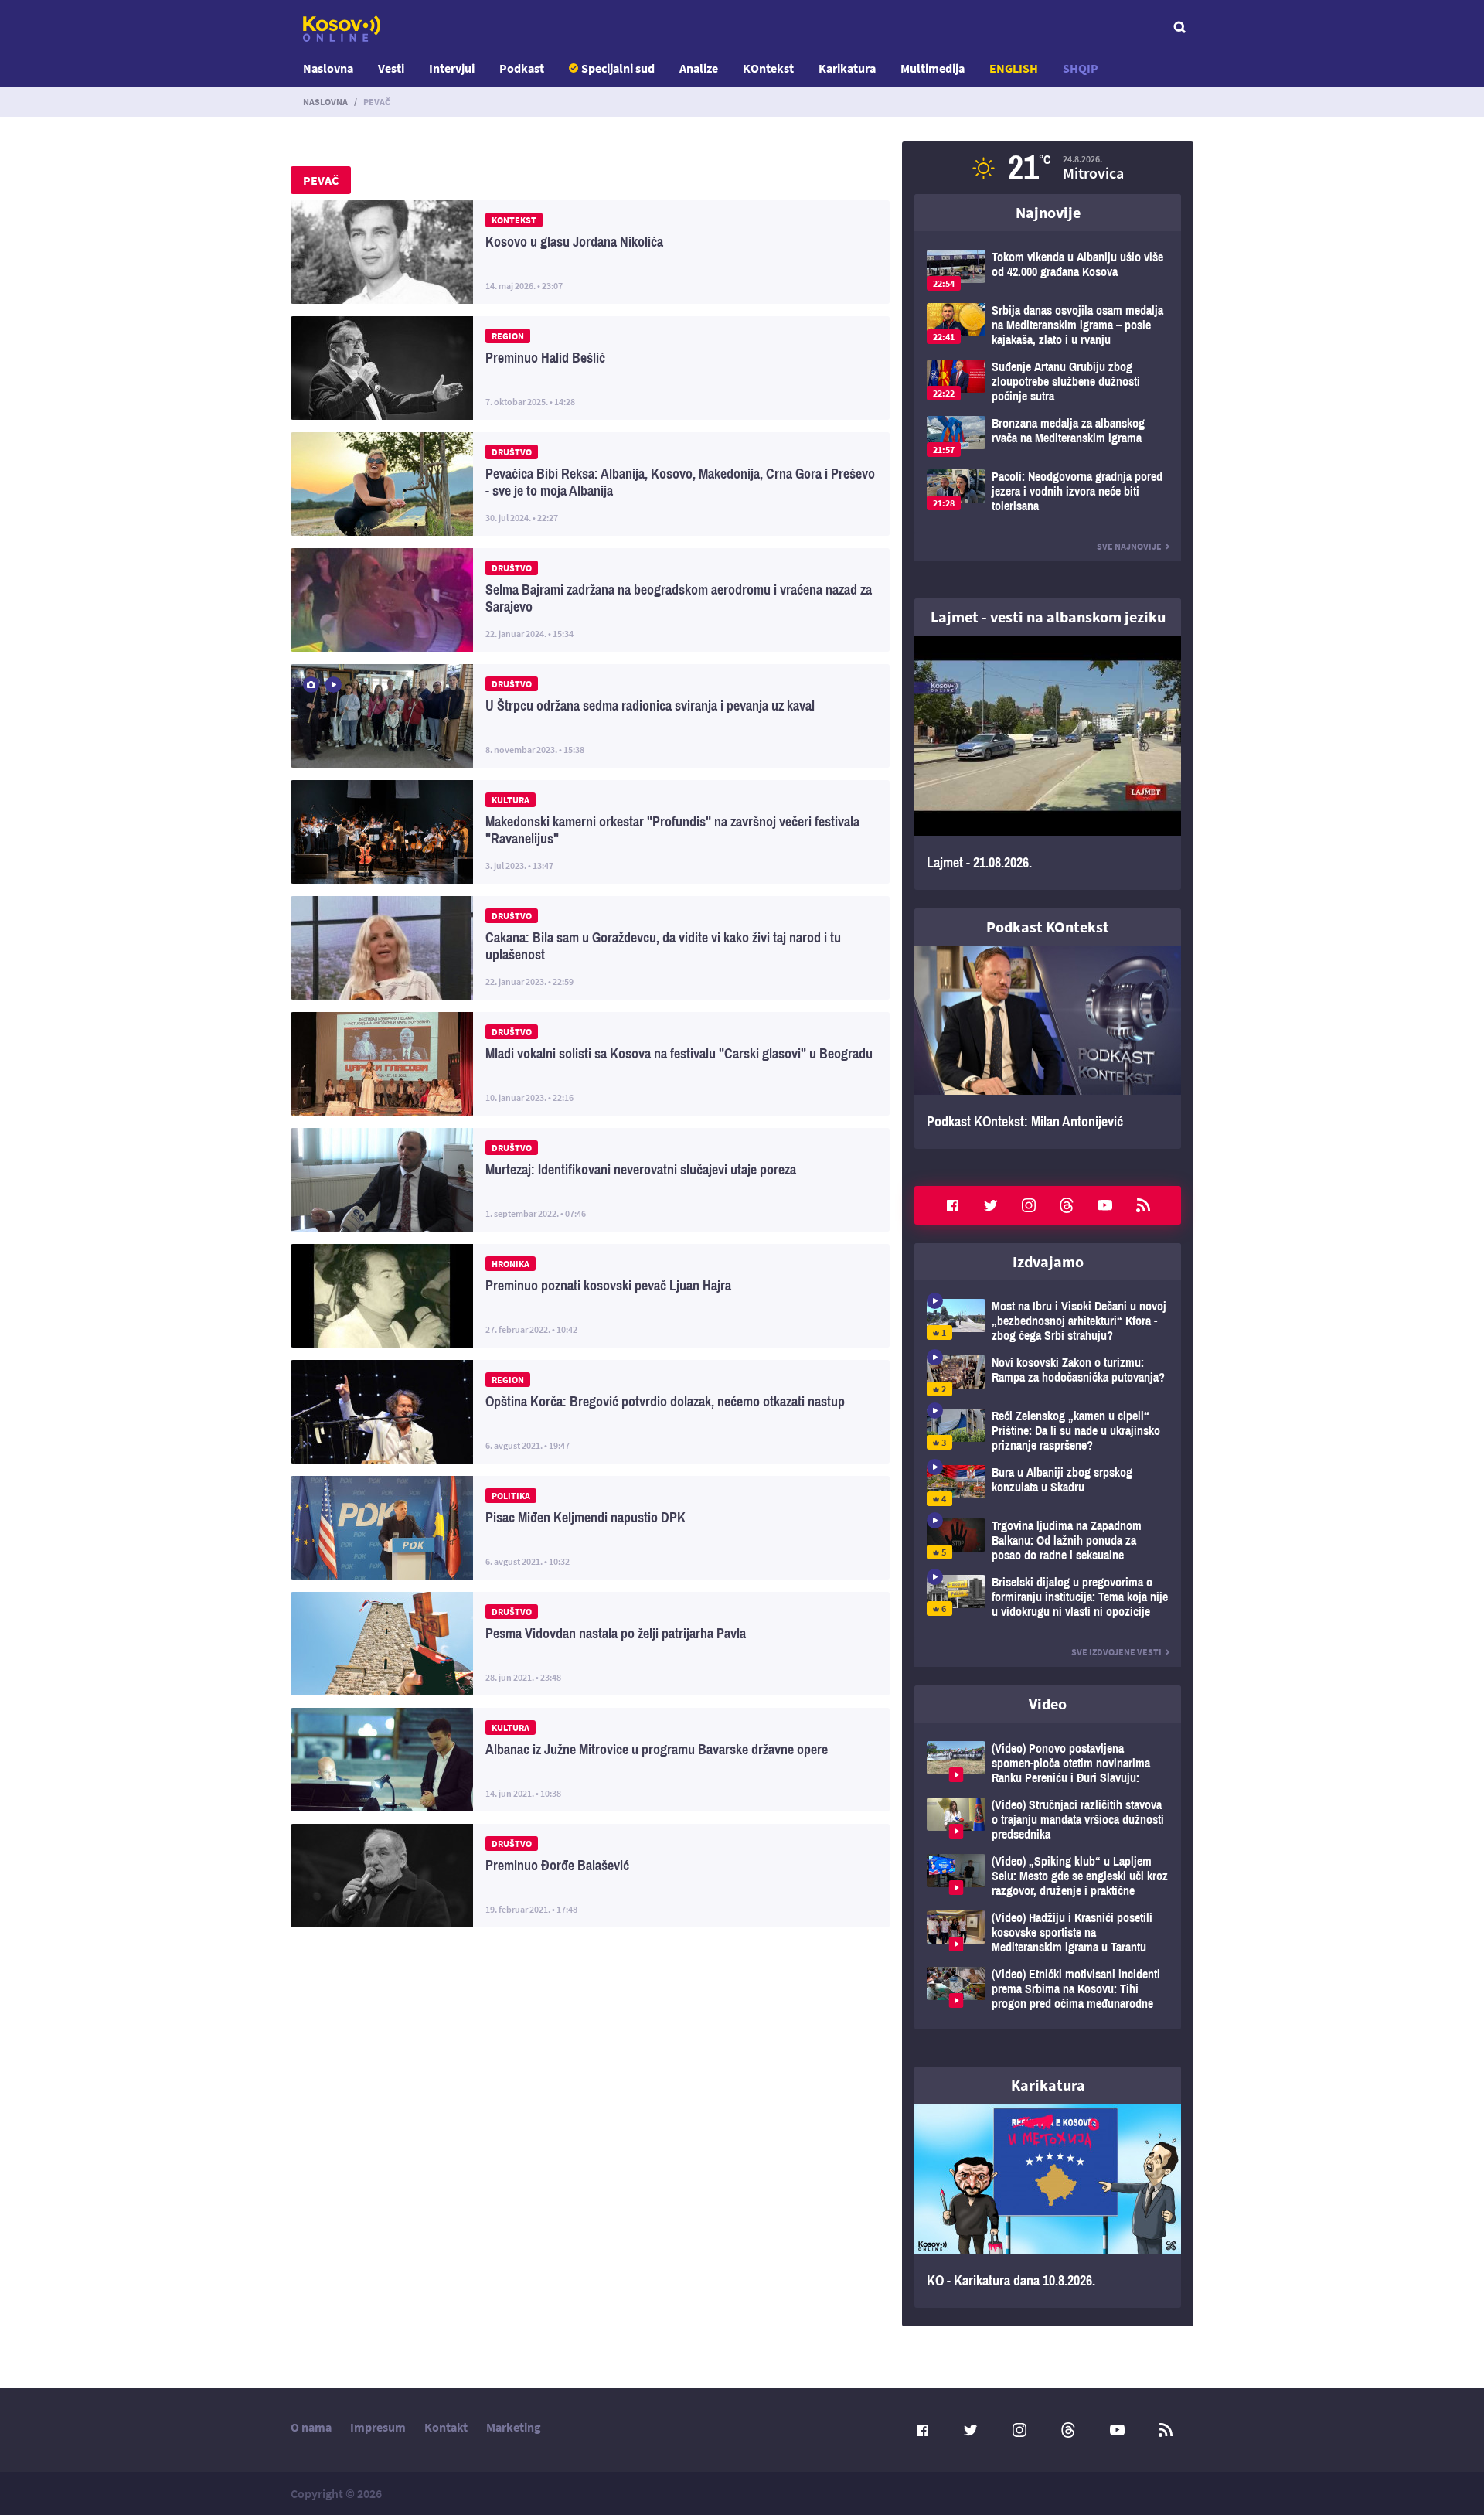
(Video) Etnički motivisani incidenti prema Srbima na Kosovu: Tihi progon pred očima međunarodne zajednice (1048, 1989)
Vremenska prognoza (1048, 168)
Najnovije (1048, 212)
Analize (699, 68)
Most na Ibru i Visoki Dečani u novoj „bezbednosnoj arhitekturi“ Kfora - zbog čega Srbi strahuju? (1048, 1321)
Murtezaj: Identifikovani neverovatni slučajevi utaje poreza (590, 1180)
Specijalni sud (618, 68)
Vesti (391, 68)
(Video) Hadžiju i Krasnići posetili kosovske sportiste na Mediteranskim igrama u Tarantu (1048, 1932)
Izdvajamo (1048, 1261)
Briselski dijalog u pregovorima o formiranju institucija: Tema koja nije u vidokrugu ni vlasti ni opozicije (1048, 1597)
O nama (311, 2427)
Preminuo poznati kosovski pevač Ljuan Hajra (590, 1296)
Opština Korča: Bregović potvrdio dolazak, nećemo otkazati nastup (590, 1412)
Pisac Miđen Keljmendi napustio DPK (590, 1528)
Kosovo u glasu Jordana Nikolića (590, 252)
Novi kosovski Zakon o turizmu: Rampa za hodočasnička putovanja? (1048, 1376)
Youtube (1105, 1205)
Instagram (1029, 1205)
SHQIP (1081, 68)
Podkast (522, 68)
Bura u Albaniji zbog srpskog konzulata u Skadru (1048, 1486)
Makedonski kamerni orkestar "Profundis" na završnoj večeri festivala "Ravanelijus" (590, 832)
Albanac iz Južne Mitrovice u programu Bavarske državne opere (590, 1760)
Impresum (378, 2427)
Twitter (991, 1205)
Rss (1143, 1205)
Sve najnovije (1129, 546)
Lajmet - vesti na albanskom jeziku (1048, 617)
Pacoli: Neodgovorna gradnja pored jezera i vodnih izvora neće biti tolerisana (1048, 491)
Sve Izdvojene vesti (1116, 1652)
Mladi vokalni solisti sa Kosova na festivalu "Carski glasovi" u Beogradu (590, 1064)
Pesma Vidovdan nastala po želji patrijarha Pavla (590, 1644)
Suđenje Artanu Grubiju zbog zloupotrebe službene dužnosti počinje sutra (1048, 382)
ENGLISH (1014, 68)
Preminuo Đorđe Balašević (590, 1876)
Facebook (952, 1205)
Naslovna (328, 68)
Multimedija (933, 68)
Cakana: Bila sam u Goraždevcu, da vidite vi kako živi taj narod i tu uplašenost (590, 948)
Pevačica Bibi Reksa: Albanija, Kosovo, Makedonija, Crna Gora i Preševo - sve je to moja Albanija (590, 484)
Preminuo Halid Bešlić (590, 368)
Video (1048, 1704)
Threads (1067, 1205)
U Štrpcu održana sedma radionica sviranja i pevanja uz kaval (590, 716)
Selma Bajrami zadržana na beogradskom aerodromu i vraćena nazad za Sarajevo (590, 600)
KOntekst (768, 68)
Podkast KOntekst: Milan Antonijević (1048, 1048)
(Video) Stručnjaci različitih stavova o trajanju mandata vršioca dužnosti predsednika (1048, 1820)
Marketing (514, 2427)
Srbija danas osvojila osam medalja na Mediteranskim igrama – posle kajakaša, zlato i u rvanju (1048, 325)
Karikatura (847, 68)
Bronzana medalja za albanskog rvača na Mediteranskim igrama (1048, 436)
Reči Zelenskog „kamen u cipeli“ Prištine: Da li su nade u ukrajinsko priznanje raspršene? (1048, 1431)
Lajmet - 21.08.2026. (1048, 763)
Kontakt (446, 2427)
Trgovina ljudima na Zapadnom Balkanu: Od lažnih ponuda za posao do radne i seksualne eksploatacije (1048, 1540)
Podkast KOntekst (1048, 927)
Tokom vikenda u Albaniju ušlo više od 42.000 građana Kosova (1048, 270)
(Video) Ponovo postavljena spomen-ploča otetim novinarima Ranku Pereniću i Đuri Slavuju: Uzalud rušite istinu (1048, 1763)
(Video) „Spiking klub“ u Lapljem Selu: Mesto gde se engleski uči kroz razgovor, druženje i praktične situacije (1048, 1876)
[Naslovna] (342, 29)
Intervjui (452, 68)
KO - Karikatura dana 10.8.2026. (1048, 2206)
